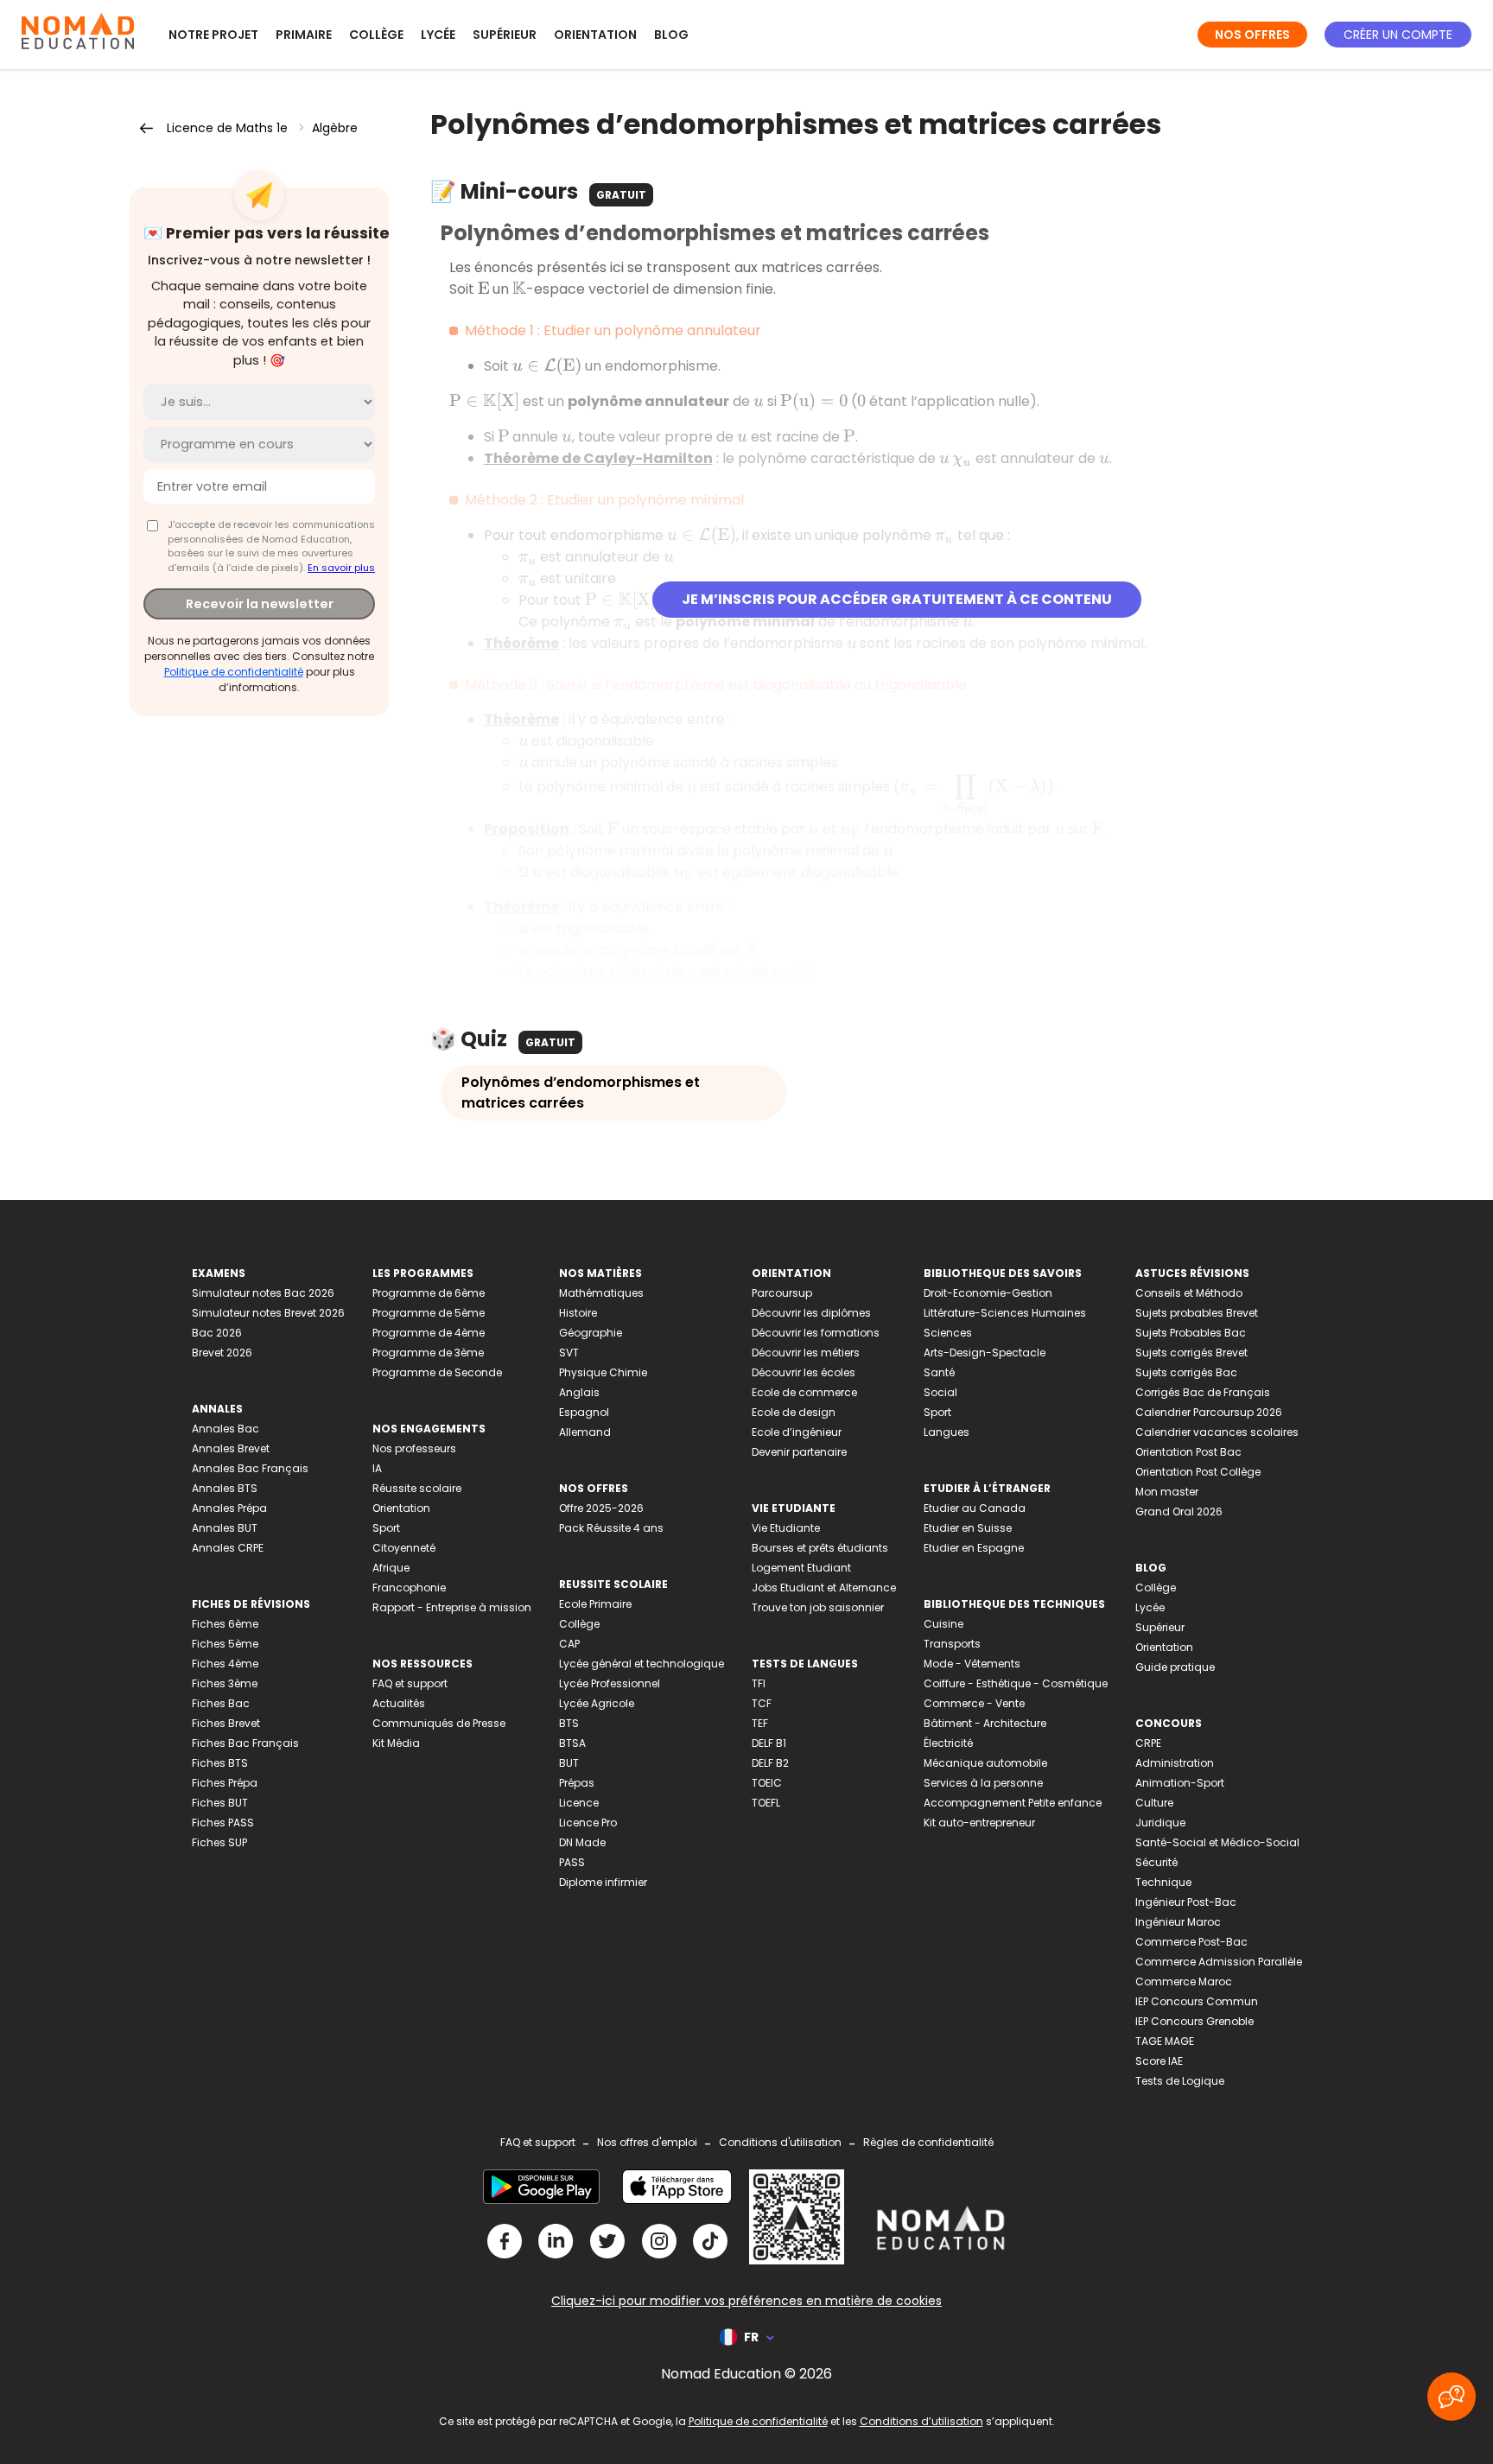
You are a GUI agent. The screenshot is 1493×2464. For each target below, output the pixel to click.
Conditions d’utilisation (921, 2421)
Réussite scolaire (417, 1488)
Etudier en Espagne (974, 1548)
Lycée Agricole (597, 1703)
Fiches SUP (219, 1842)
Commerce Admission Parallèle (1219, 1962)
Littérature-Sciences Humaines (1005, 1313)
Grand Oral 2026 (1179, 1511)
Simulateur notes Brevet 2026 (268, 1313)
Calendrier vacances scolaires (1217, 1432)
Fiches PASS (223, 1823)
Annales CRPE (228, 1548)
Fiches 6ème (225, 1624)
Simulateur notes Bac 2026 (263, 1293)
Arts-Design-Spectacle (985, 1353)
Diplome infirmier (603, 1882)
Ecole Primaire (595, 1604)
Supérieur (505, 35)
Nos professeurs (414, 1448)
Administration (1175, 1763)
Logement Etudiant (801, 1568)
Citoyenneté (404, 1548)
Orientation (595, 35)
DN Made (582, 1842)
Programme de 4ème (429, 1333)
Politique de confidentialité (234, 672)
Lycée (438, 35)
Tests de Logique (1180, 2081)
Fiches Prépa (225, 1783)
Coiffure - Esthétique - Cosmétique (1016, 1683)
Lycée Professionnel (610, 1683)
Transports (952, 1644)
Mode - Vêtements (972, 1664)
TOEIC (767, 1783)
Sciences (948, 1333)
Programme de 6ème (429, 1293)
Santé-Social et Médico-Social (1217, 1842)
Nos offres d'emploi (647, 2142)
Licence (579, 1803)
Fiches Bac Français (245, 1743)
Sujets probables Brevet (1197, 1313)
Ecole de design (794, 1412)
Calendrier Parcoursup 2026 (1209, 1412)
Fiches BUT (220, 1803)
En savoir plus (341, 568)
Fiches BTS (220, 1763)
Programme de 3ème (428, 1353)
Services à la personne (983, 1783)
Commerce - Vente (974, 1703)
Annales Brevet (231, 1448)
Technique (1163, 1882)
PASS (572, 1862)
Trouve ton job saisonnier (818, 1607)
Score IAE (1159, 2061)
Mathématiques (601, 1293)
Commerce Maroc (1184, 1981)
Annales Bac (226, 1429)
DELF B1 (769, 1743)
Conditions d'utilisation (780, 2142)
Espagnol (584, 1412)
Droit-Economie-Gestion (988, 1293)
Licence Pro (588, 1823)
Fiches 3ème (225, 1683)
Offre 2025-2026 (601, 1508)
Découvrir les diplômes (811, 1313)
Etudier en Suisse (968, 1528)
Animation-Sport (1180, 1783)
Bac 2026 (217, 1333)
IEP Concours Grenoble (1194, 2021)
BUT (569, 1763)
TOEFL (766, 1803)
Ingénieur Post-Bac (1186, 1902)
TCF (762, 1703)
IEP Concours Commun (1197, 2001)
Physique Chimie (603, 1372)
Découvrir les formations (816, 1333)
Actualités (399, 1703)
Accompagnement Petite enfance (1013, 1803)
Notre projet (213, 35)
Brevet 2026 (222, 1353)
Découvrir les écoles (804, 1372)
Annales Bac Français (250, 1468)
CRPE (1148, 1743)
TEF (760, 1723)
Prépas (577, 1783)
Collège (376, 35)
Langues (947, 1432)
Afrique (391, 1568)
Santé (939, 1372)
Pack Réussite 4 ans (611, 1528)
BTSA (572, 1743)
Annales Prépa (229, 1508)
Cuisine (943, 1624)
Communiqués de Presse (439, 1723)
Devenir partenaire (799, 1452)
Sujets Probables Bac (1191, 1333)
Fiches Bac (221, 1703)
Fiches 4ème (225, 1664)
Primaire (304, 35)
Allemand (585, 1432)
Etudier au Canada (975, 1508)
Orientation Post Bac (1188, 1452)
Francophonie (409, 1588)
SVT (569, 1353)
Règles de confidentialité (928, 2142)
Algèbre (335, 128)
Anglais (579, 1392)
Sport (386, 1528)
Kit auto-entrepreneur (979, 1823)
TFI (759, 1683)
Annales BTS (225, 1488)
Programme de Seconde (437, 1372)
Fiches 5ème (225, 1644)
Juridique (1160, 1823)
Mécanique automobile (985, 1763)
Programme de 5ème (429, 1313)
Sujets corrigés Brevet (1191, 1353)
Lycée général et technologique (642, 1664)
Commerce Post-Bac (1191, 1942)
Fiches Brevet (226, 1723)
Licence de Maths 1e (227, 128)
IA (377, 1468)
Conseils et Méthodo (1189, 1293)
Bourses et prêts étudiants (820, 1548)
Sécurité (1156, 1862)
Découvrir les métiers (806, 1353)
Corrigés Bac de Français (1203, 1392)
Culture (1154, 1803)
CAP (569, 1644)
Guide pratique (1175, 1667)
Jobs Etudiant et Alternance (824, 1588)
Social (940, 1392)
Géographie (591, 1333)
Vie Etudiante (786, 1528)
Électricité (948, 1743)
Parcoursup (782, 1293)
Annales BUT (225, 1528)
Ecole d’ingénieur (797, 1432)
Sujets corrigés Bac (1186, 1372)
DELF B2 (770, 1763)
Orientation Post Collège (1198, 1472)
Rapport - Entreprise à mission (452, 1607)
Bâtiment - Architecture (985, 1723)
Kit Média (396, 1743)
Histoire (578, 1313)
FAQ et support (410, 1683)
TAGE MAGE (1165, 2041)
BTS (569, 1723)
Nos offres (1252, 35)
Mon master (1167, 1492)
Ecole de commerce (804, 1392)
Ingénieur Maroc (1178, 1922)
